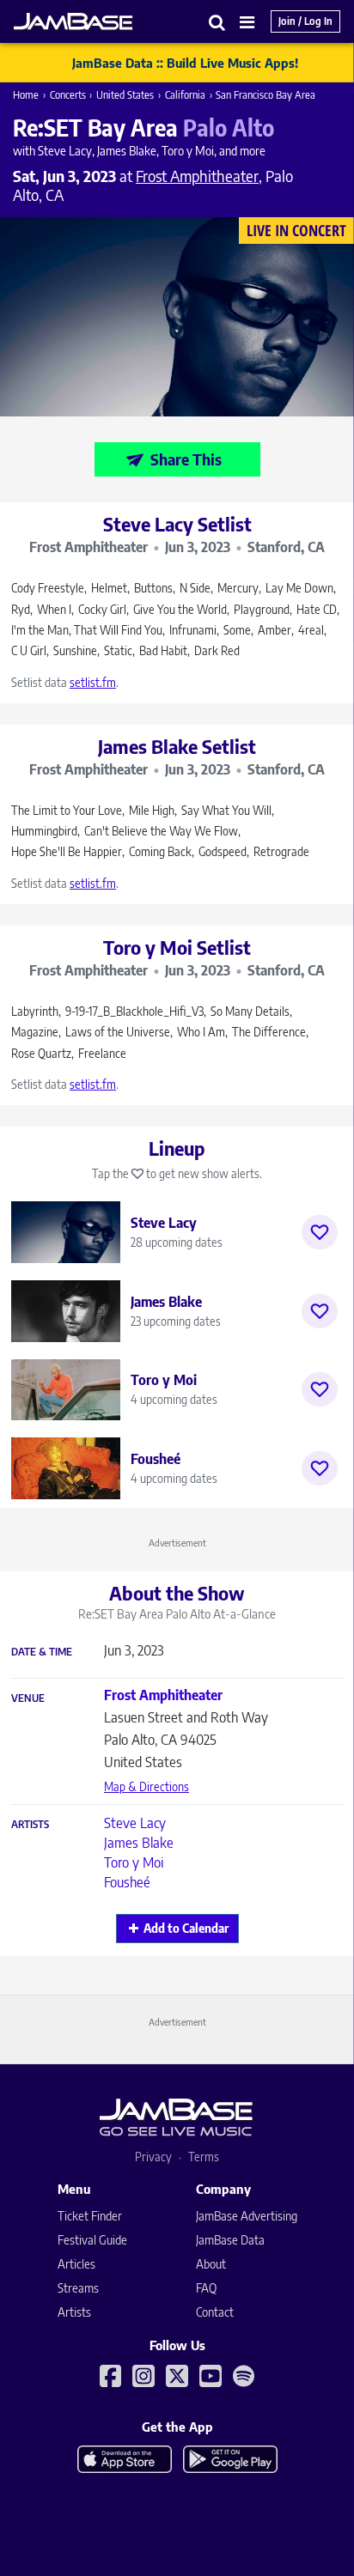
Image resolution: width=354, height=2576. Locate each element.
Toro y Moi (134, 1862)
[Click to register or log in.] (320, 1232)
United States (125, 95)
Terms (204, 2157)
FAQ (206, 2288)
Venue (28, 1698)
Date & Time (42, 1652)
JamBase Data (230, 2240)
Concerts (68, 95)
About (211, 2264)
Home (26, 95)
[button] (217, 22)
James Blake (139, 1843)
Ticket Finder (90, 2216)
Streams (78, 2288)
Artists (30, 1825)
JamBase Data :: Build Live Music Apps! (185, 63)
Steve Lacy (135, 1823)
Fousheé (127, 1882)
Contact (215, 2312)
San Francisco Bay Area (265, 95)
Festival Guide (92, 2240)
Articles (76, 2264)
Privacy (153, 2157)
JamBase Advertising (247, 2216)
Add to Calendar (186, 1928)
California (185, 95)
